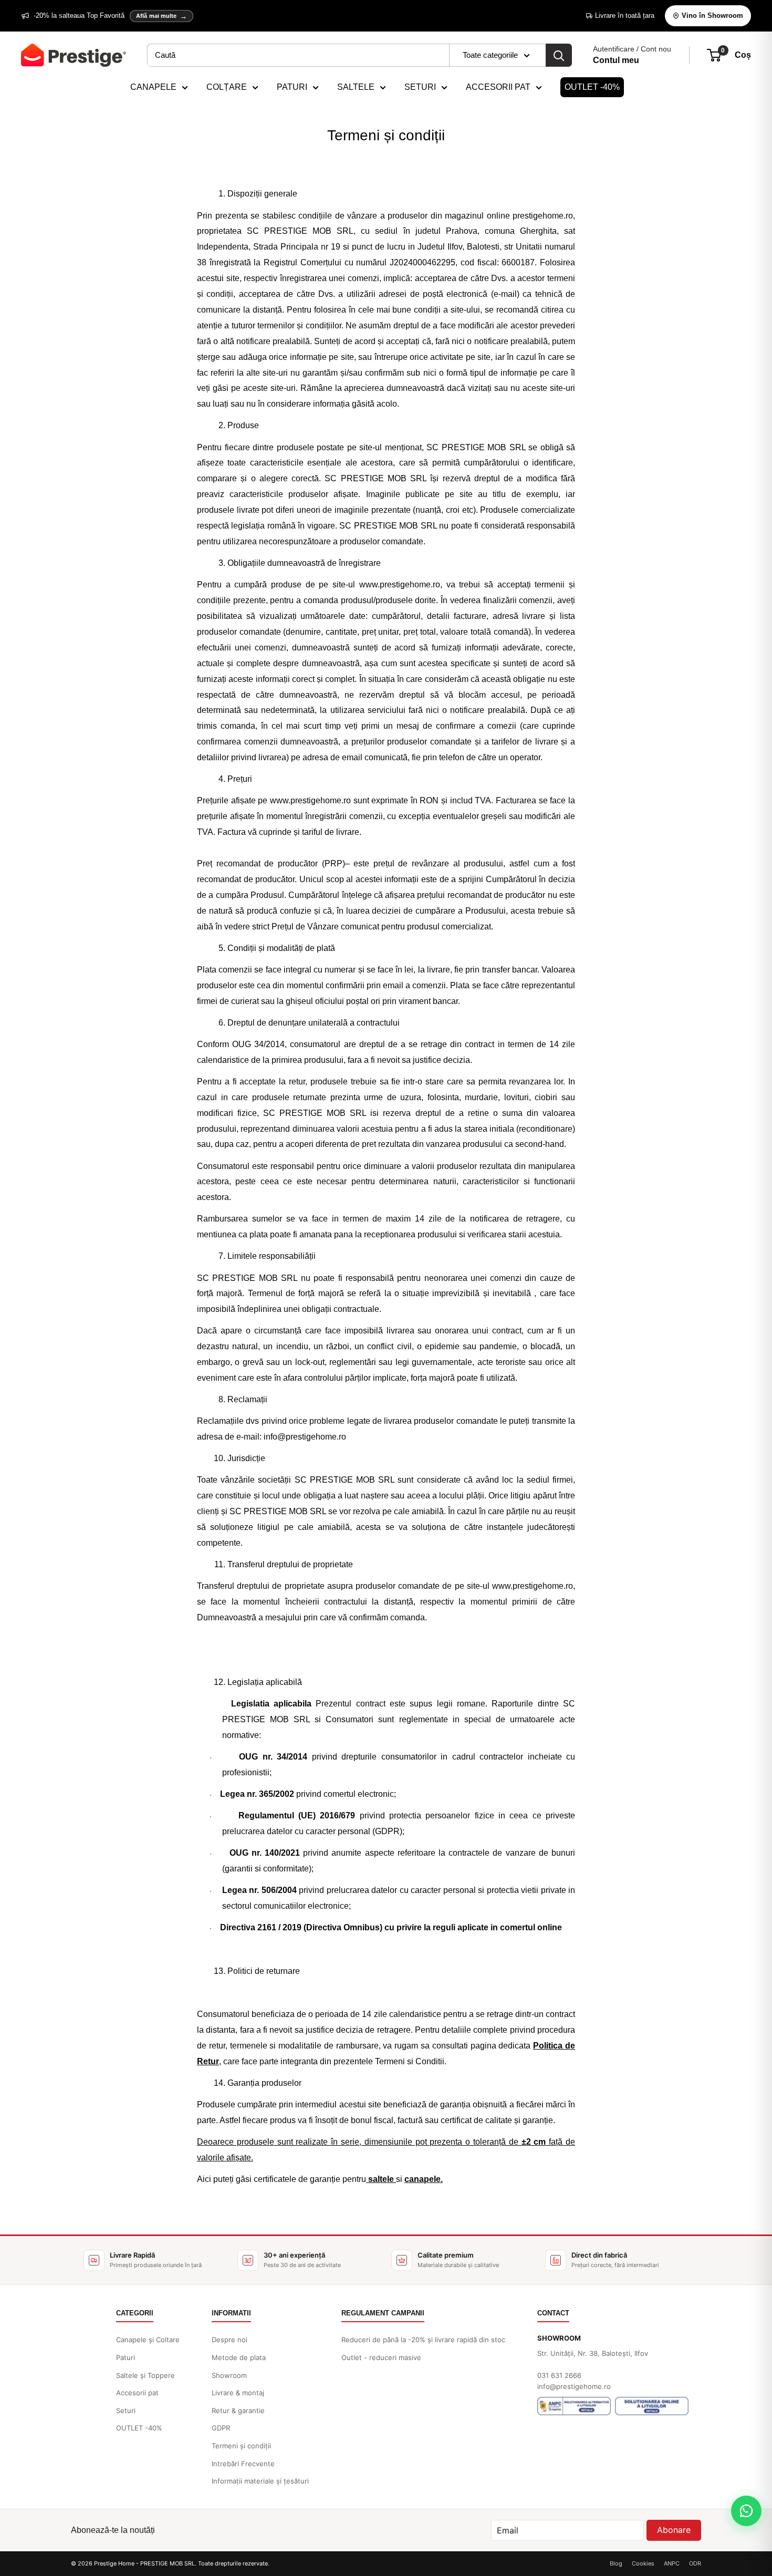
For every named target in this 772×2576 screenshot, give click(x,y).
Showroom (229, 2375)
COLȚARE (227, 87)
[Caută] (559, 55)
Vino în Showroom (712, 15)
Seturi (126, 2411)
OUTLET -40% (592, 87)
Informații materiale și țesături (260, 2481)
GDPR (221, 2428)
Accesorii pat (137, 2393)
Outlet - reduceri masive (381, 2357)
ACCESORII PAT (498, 87)
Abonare (674, 2530)
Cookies (643, 2563)
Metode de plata (239, 2357)
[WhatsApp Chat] (746, 2511)
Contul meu (616, 60)
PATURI (292, 87)
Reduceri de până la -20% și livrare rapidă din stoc (423, 2340)
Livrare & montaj (238, 2393)
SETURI (420, 87)
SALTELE (356, 87)
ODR (695, 2563)
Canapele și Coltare (148, 2340)
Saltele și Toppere (145, 2375)
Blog (616, 2563)
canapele (422, 2179)
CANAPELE (153, 87)
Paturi (126, 2357)
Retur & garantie (238, 2411)
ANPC (672, 2563)
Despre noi (229, 2340)
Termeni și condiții (241, 2446)
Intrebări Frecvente (243, 2464)
